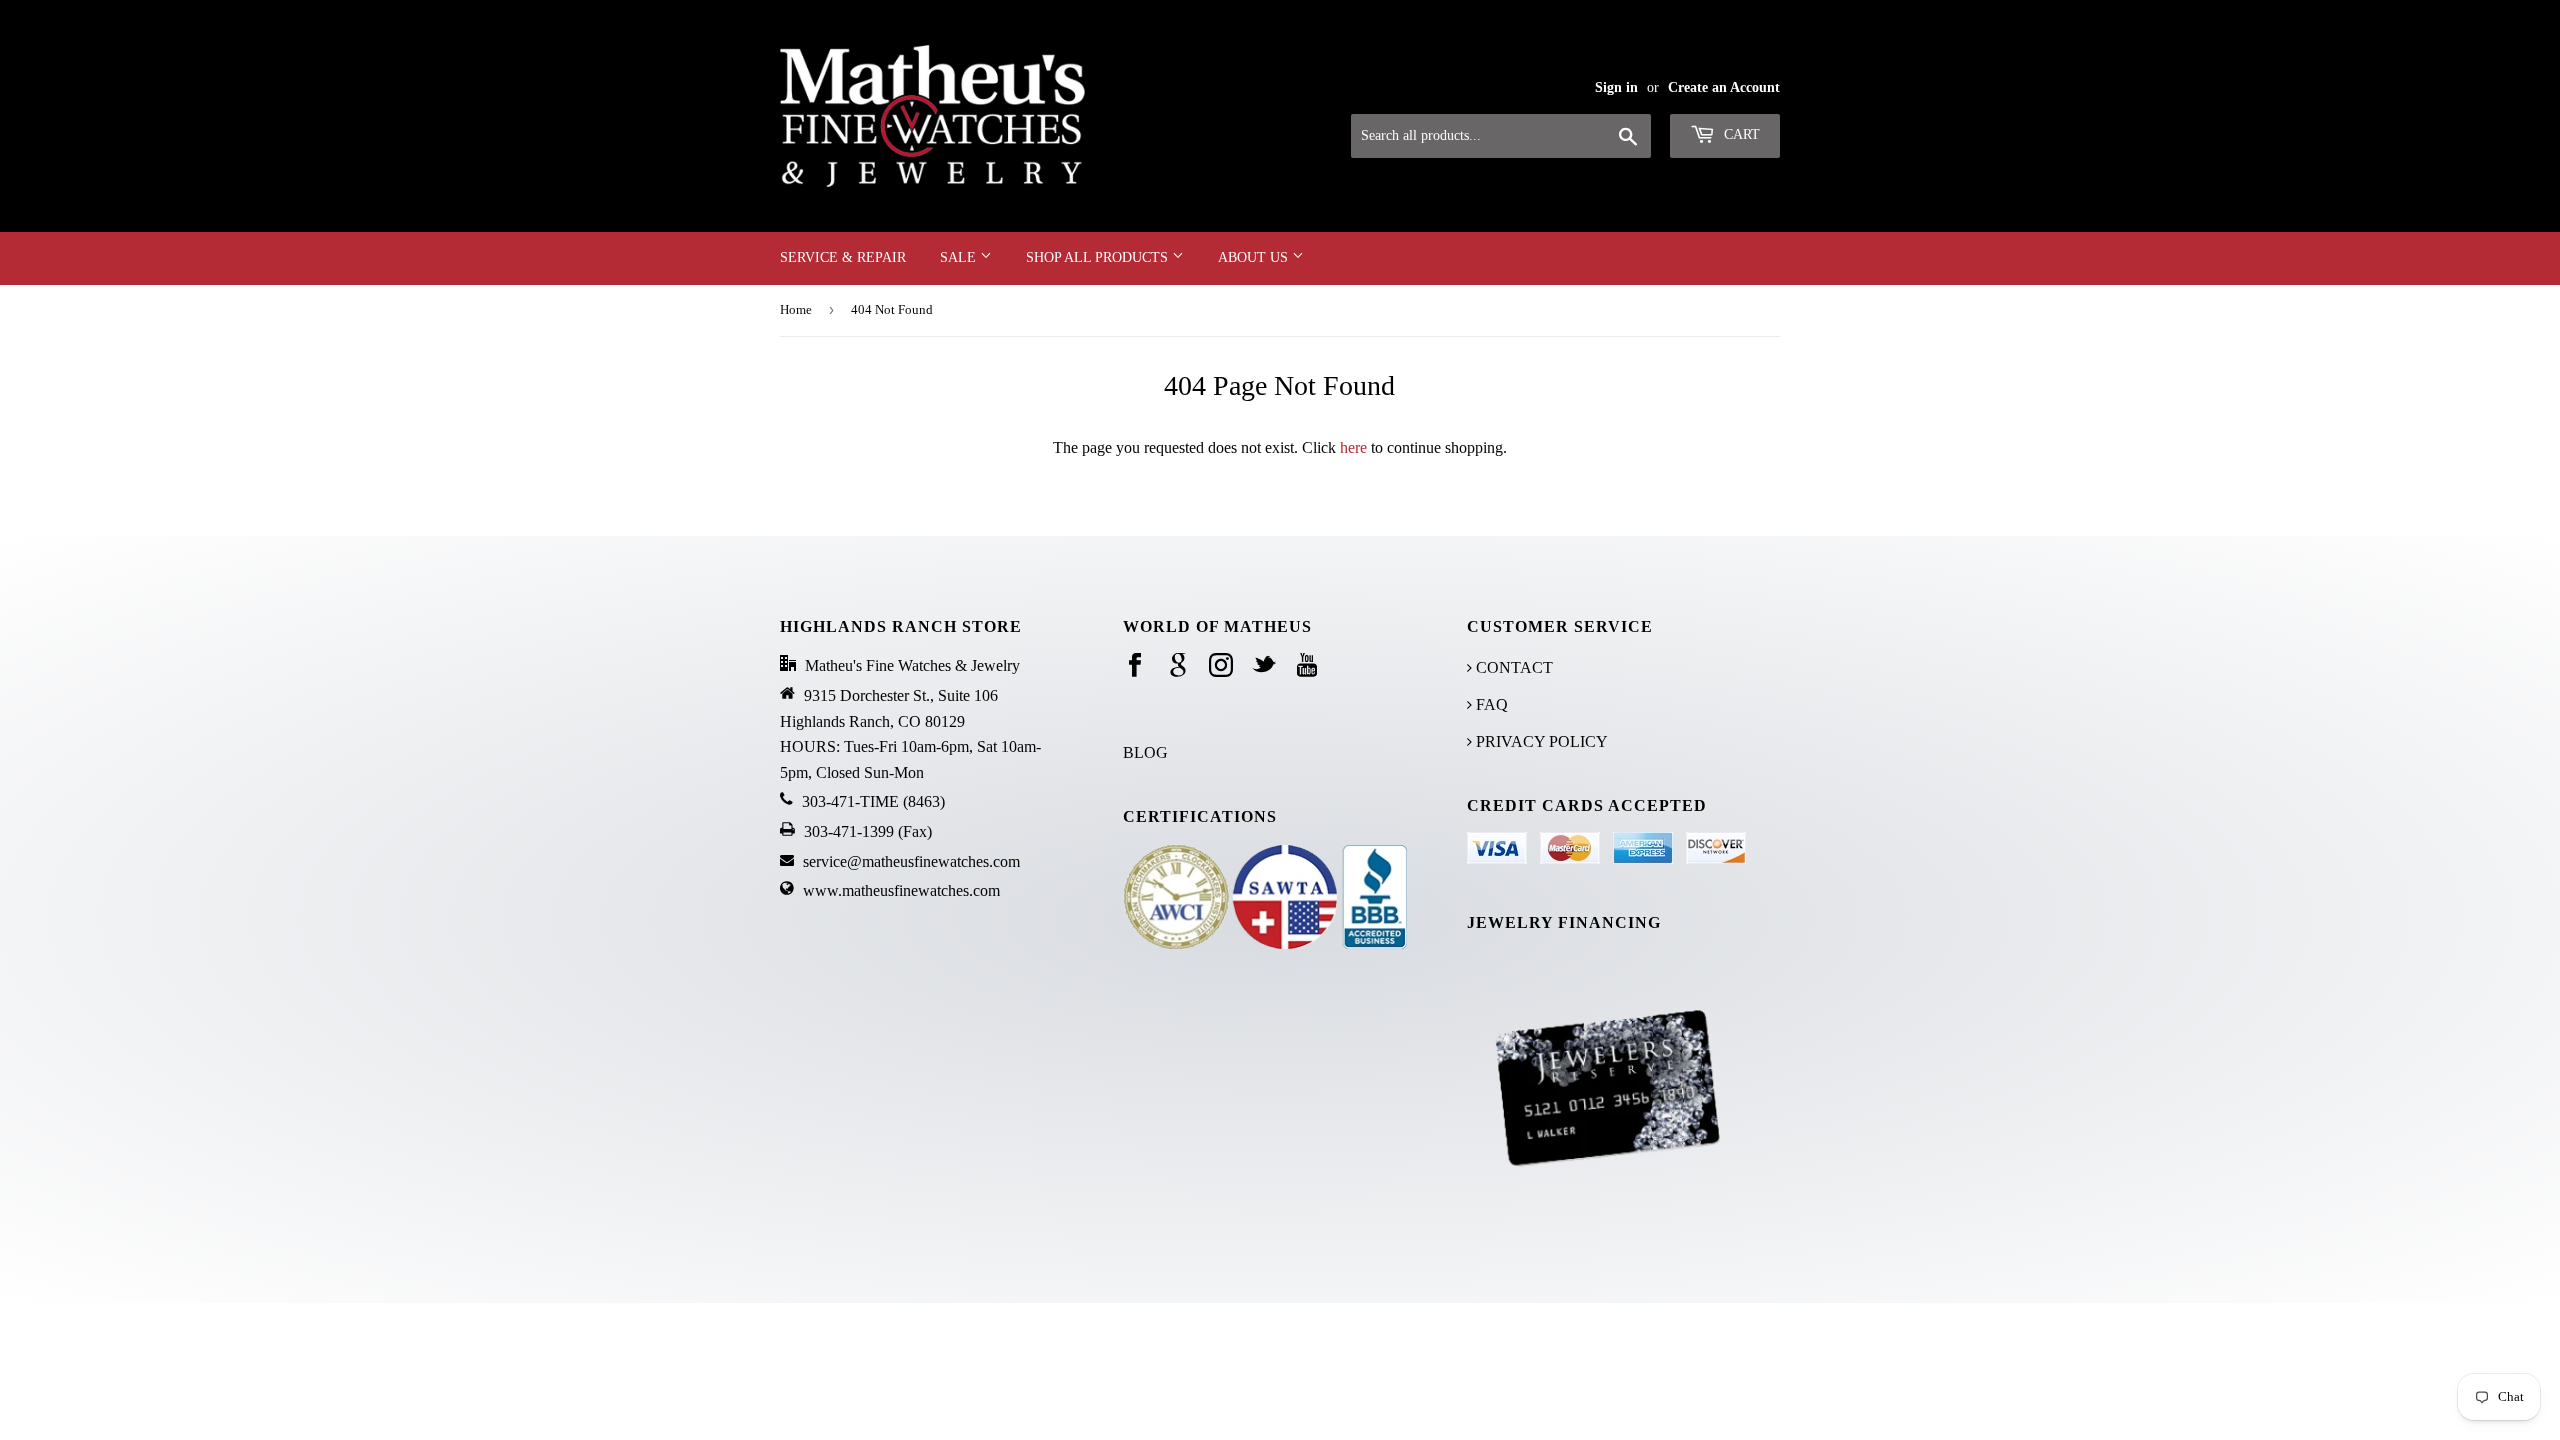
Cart (1740, 134)
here (1353, 447)
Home (796, 309)
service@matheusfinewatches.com (911, 861)
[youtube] (1307, 666)
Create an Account (1724, 87)
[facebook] (1135, 666)
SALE (960, 257)
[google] (1178, 666)
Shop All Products (1099, 257)
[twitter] (1264, 666)
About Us (1255, 257)
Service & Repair (843, 257)
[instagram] (1221, 666)
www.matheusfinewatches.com (901, 890)
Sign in (1616, 87)
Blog (1145, 752)
